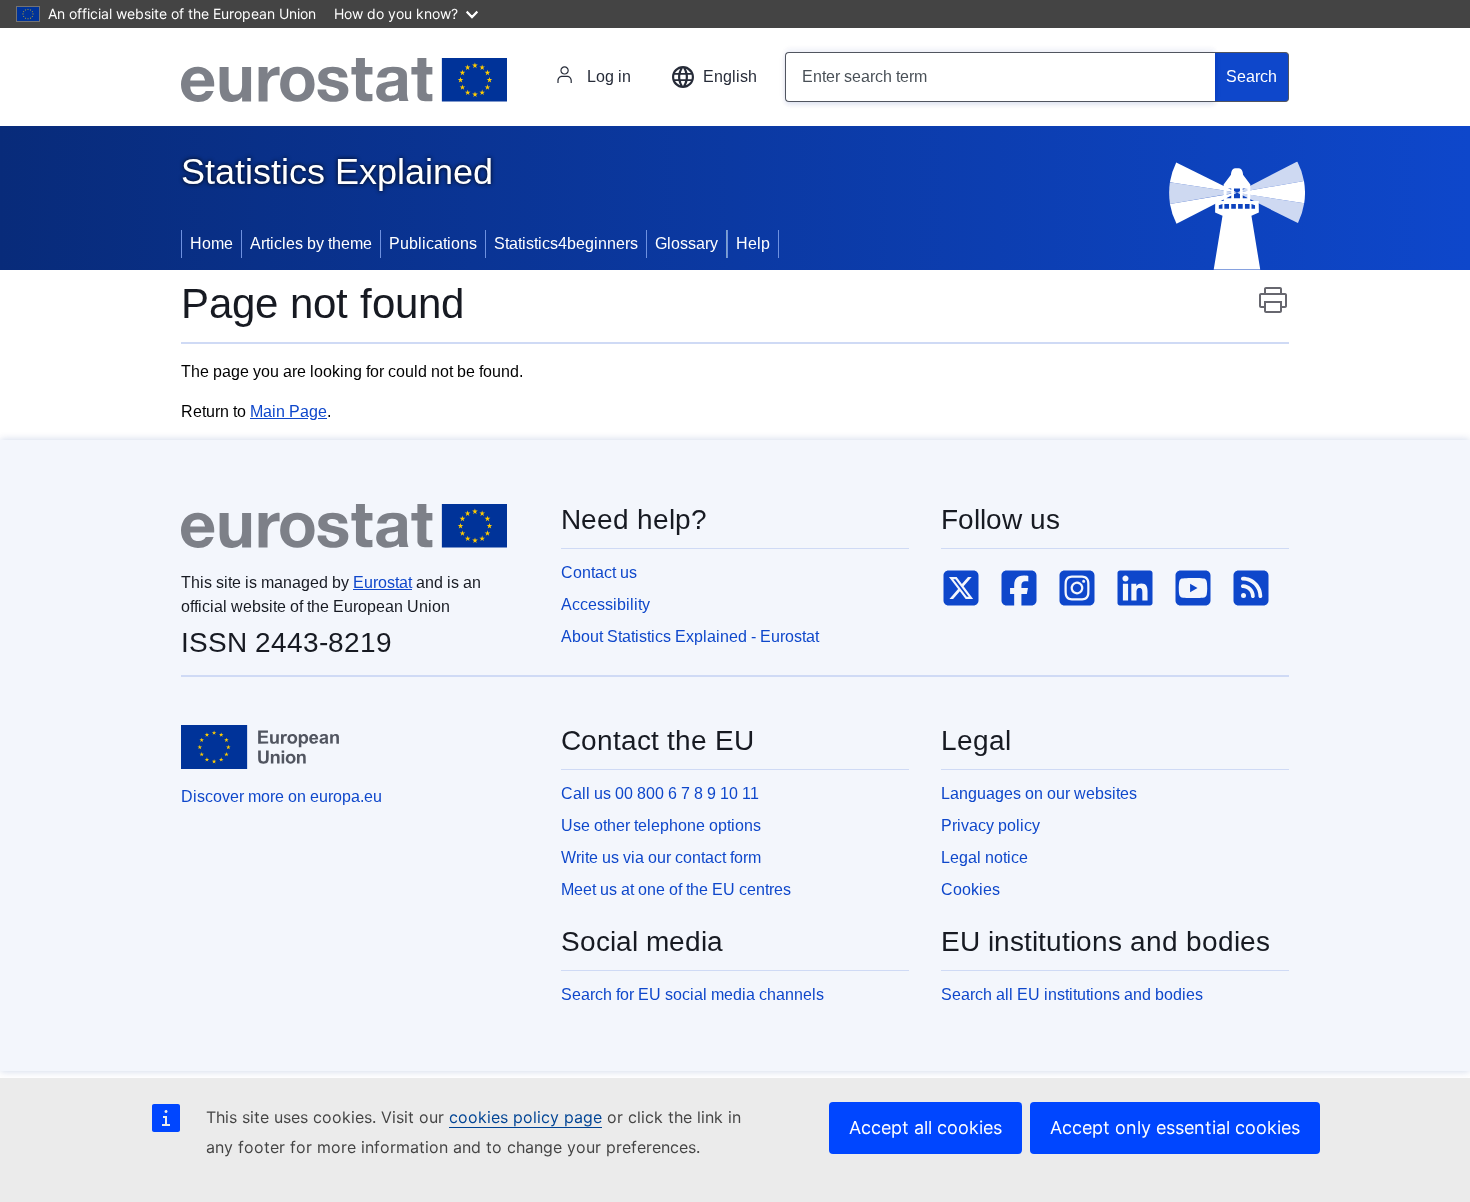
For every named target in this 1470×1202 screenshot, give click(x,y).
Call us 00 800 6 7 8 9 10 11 (660, 793)
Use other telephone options (661, 825)
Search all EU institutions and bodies (1072, 994)
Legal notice (984, 857)
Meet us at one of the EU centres (676, 889)
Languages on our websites (1039, 793)
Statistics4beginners (566, 243)
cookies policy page (525, 1117)
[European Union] (260, 747)
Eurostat (382, 582)
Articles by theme (311, 243)
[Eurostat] (344, 80)
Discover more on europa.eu (281, 796)
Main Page (288, 411)
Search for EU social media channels (692, 994)
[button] (714, 77)
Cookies (970, 889)
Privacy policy (990, 825)
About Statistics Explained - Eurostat (690, 636)
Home (211, 243)
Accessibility (605, 604)
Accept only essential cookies (1175, 1127)
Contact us (599, 572)
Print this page (1273, 310)
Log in (609, 76)
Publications (433, 243)
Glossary (686, 243)
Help (753, 243)
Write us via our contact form (661, 857)
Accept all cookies (925, 1127)
